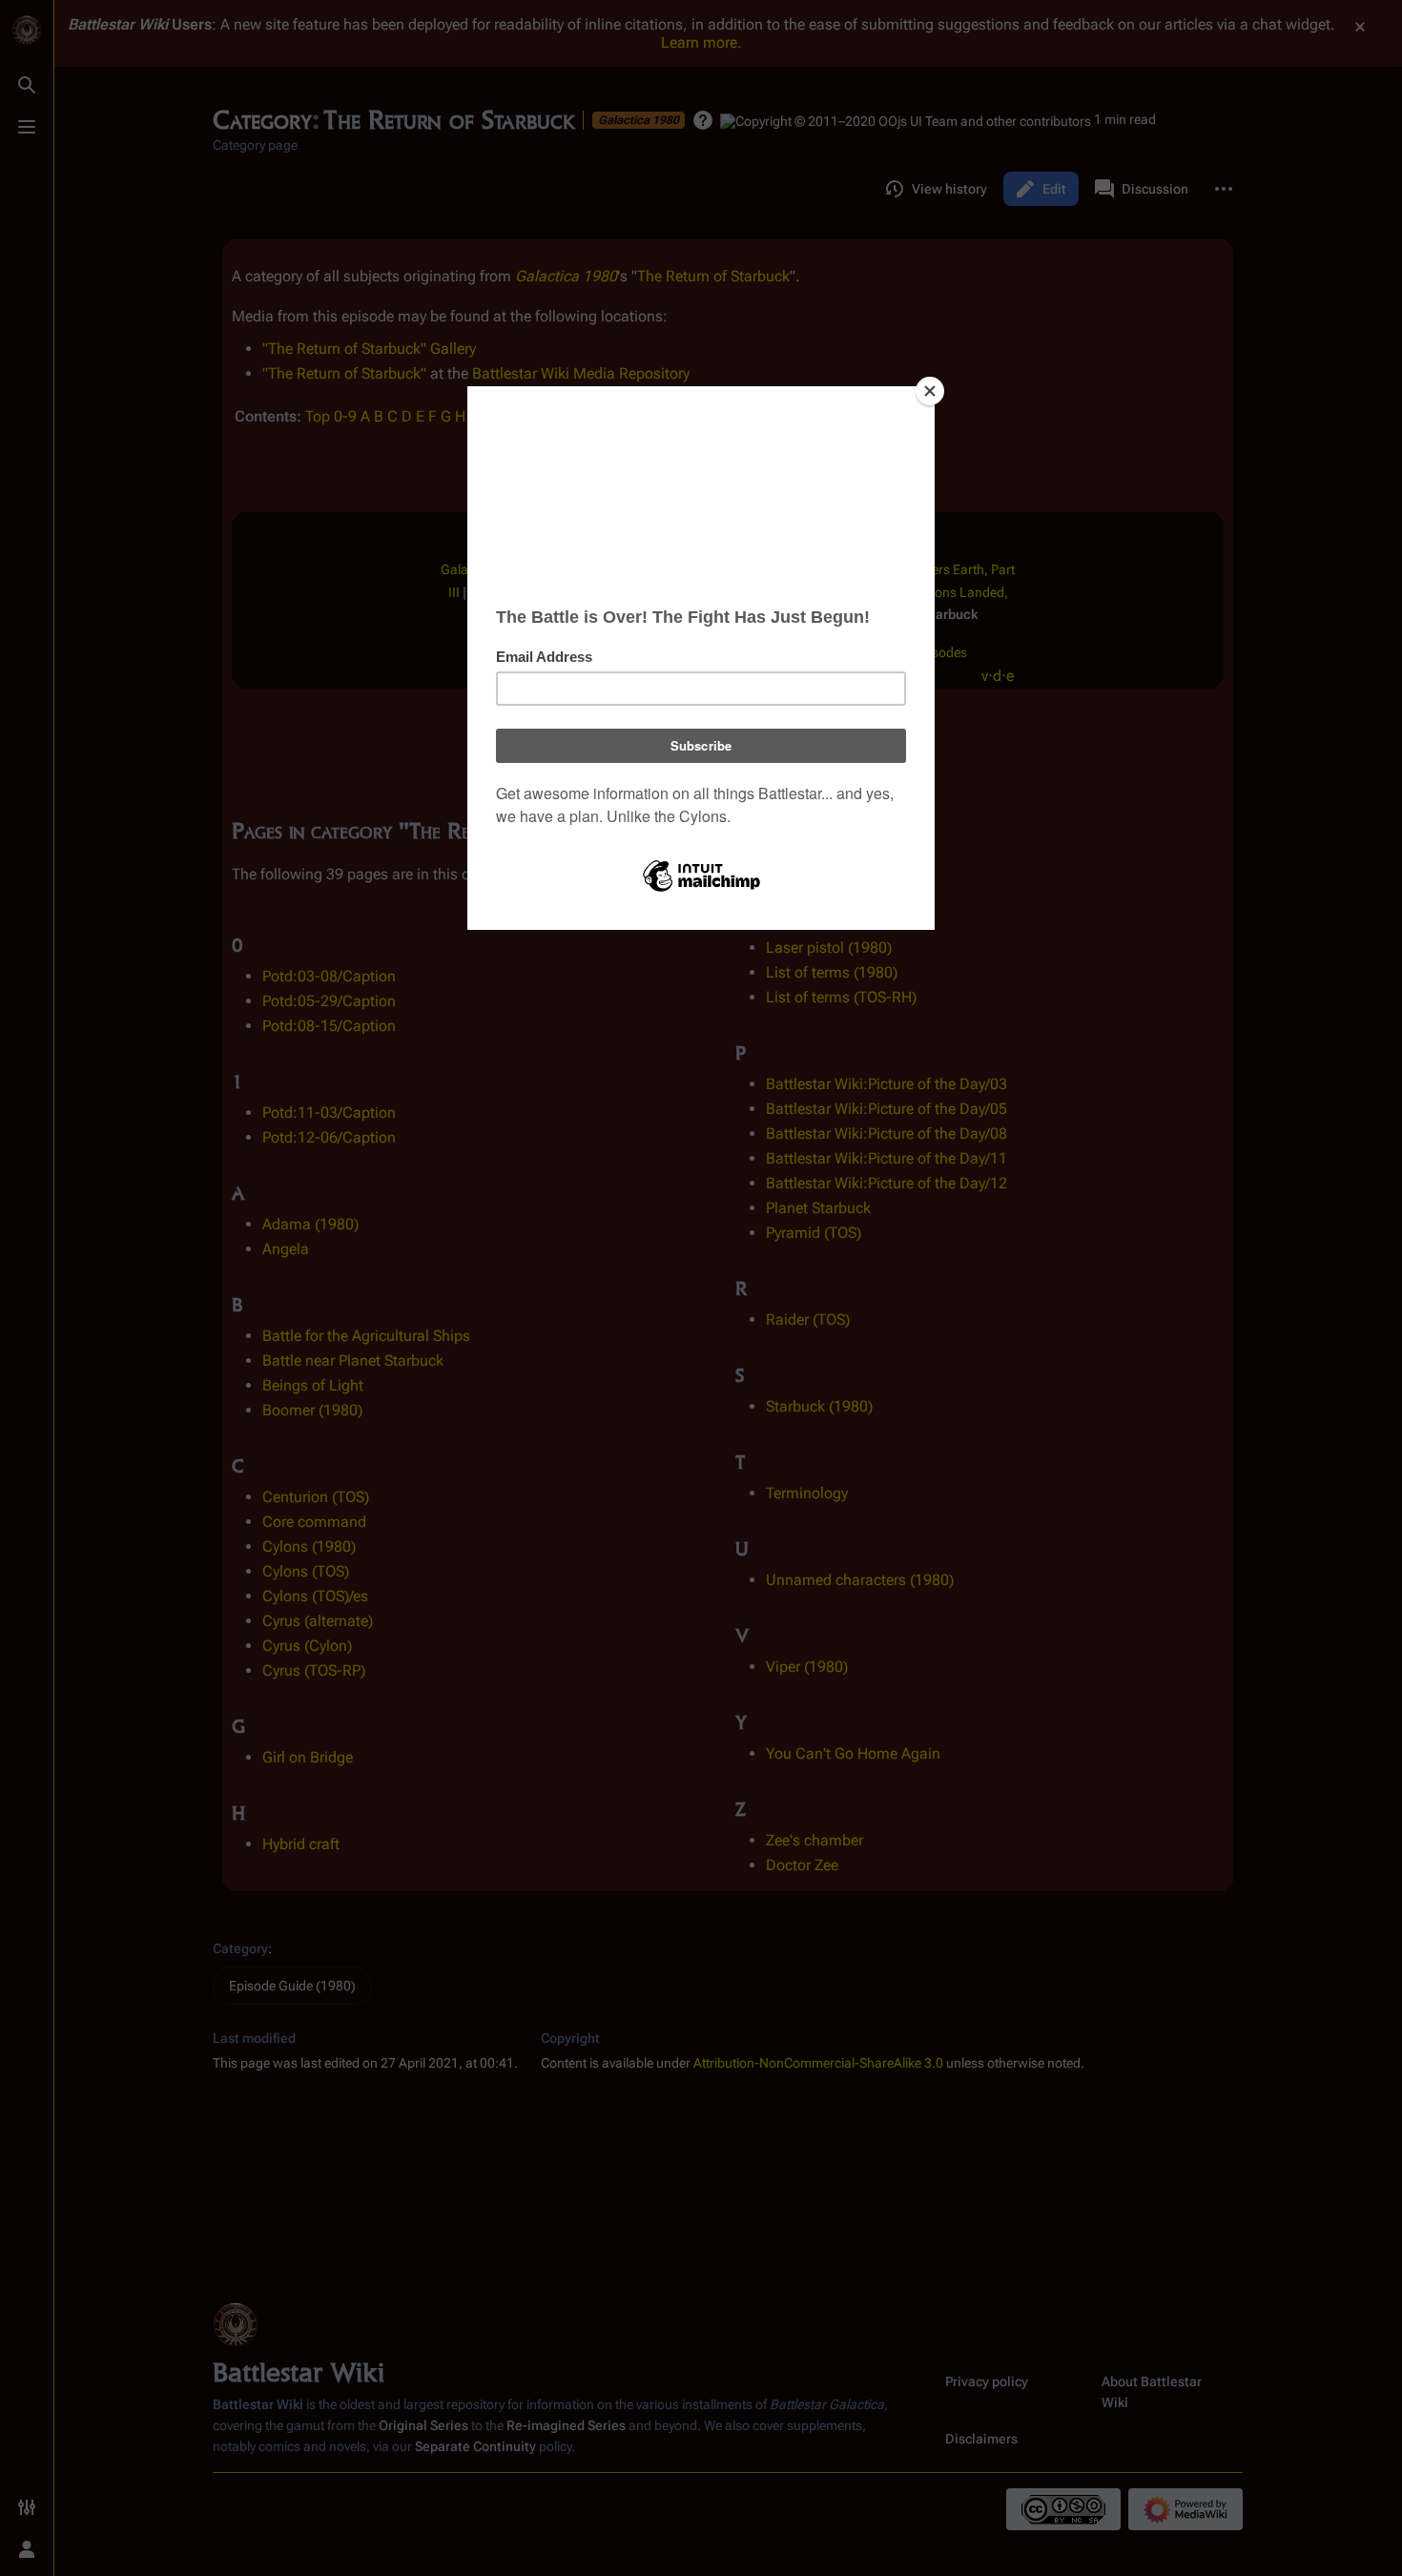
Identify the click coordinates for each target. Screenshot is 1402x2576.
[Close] (930, 391)
